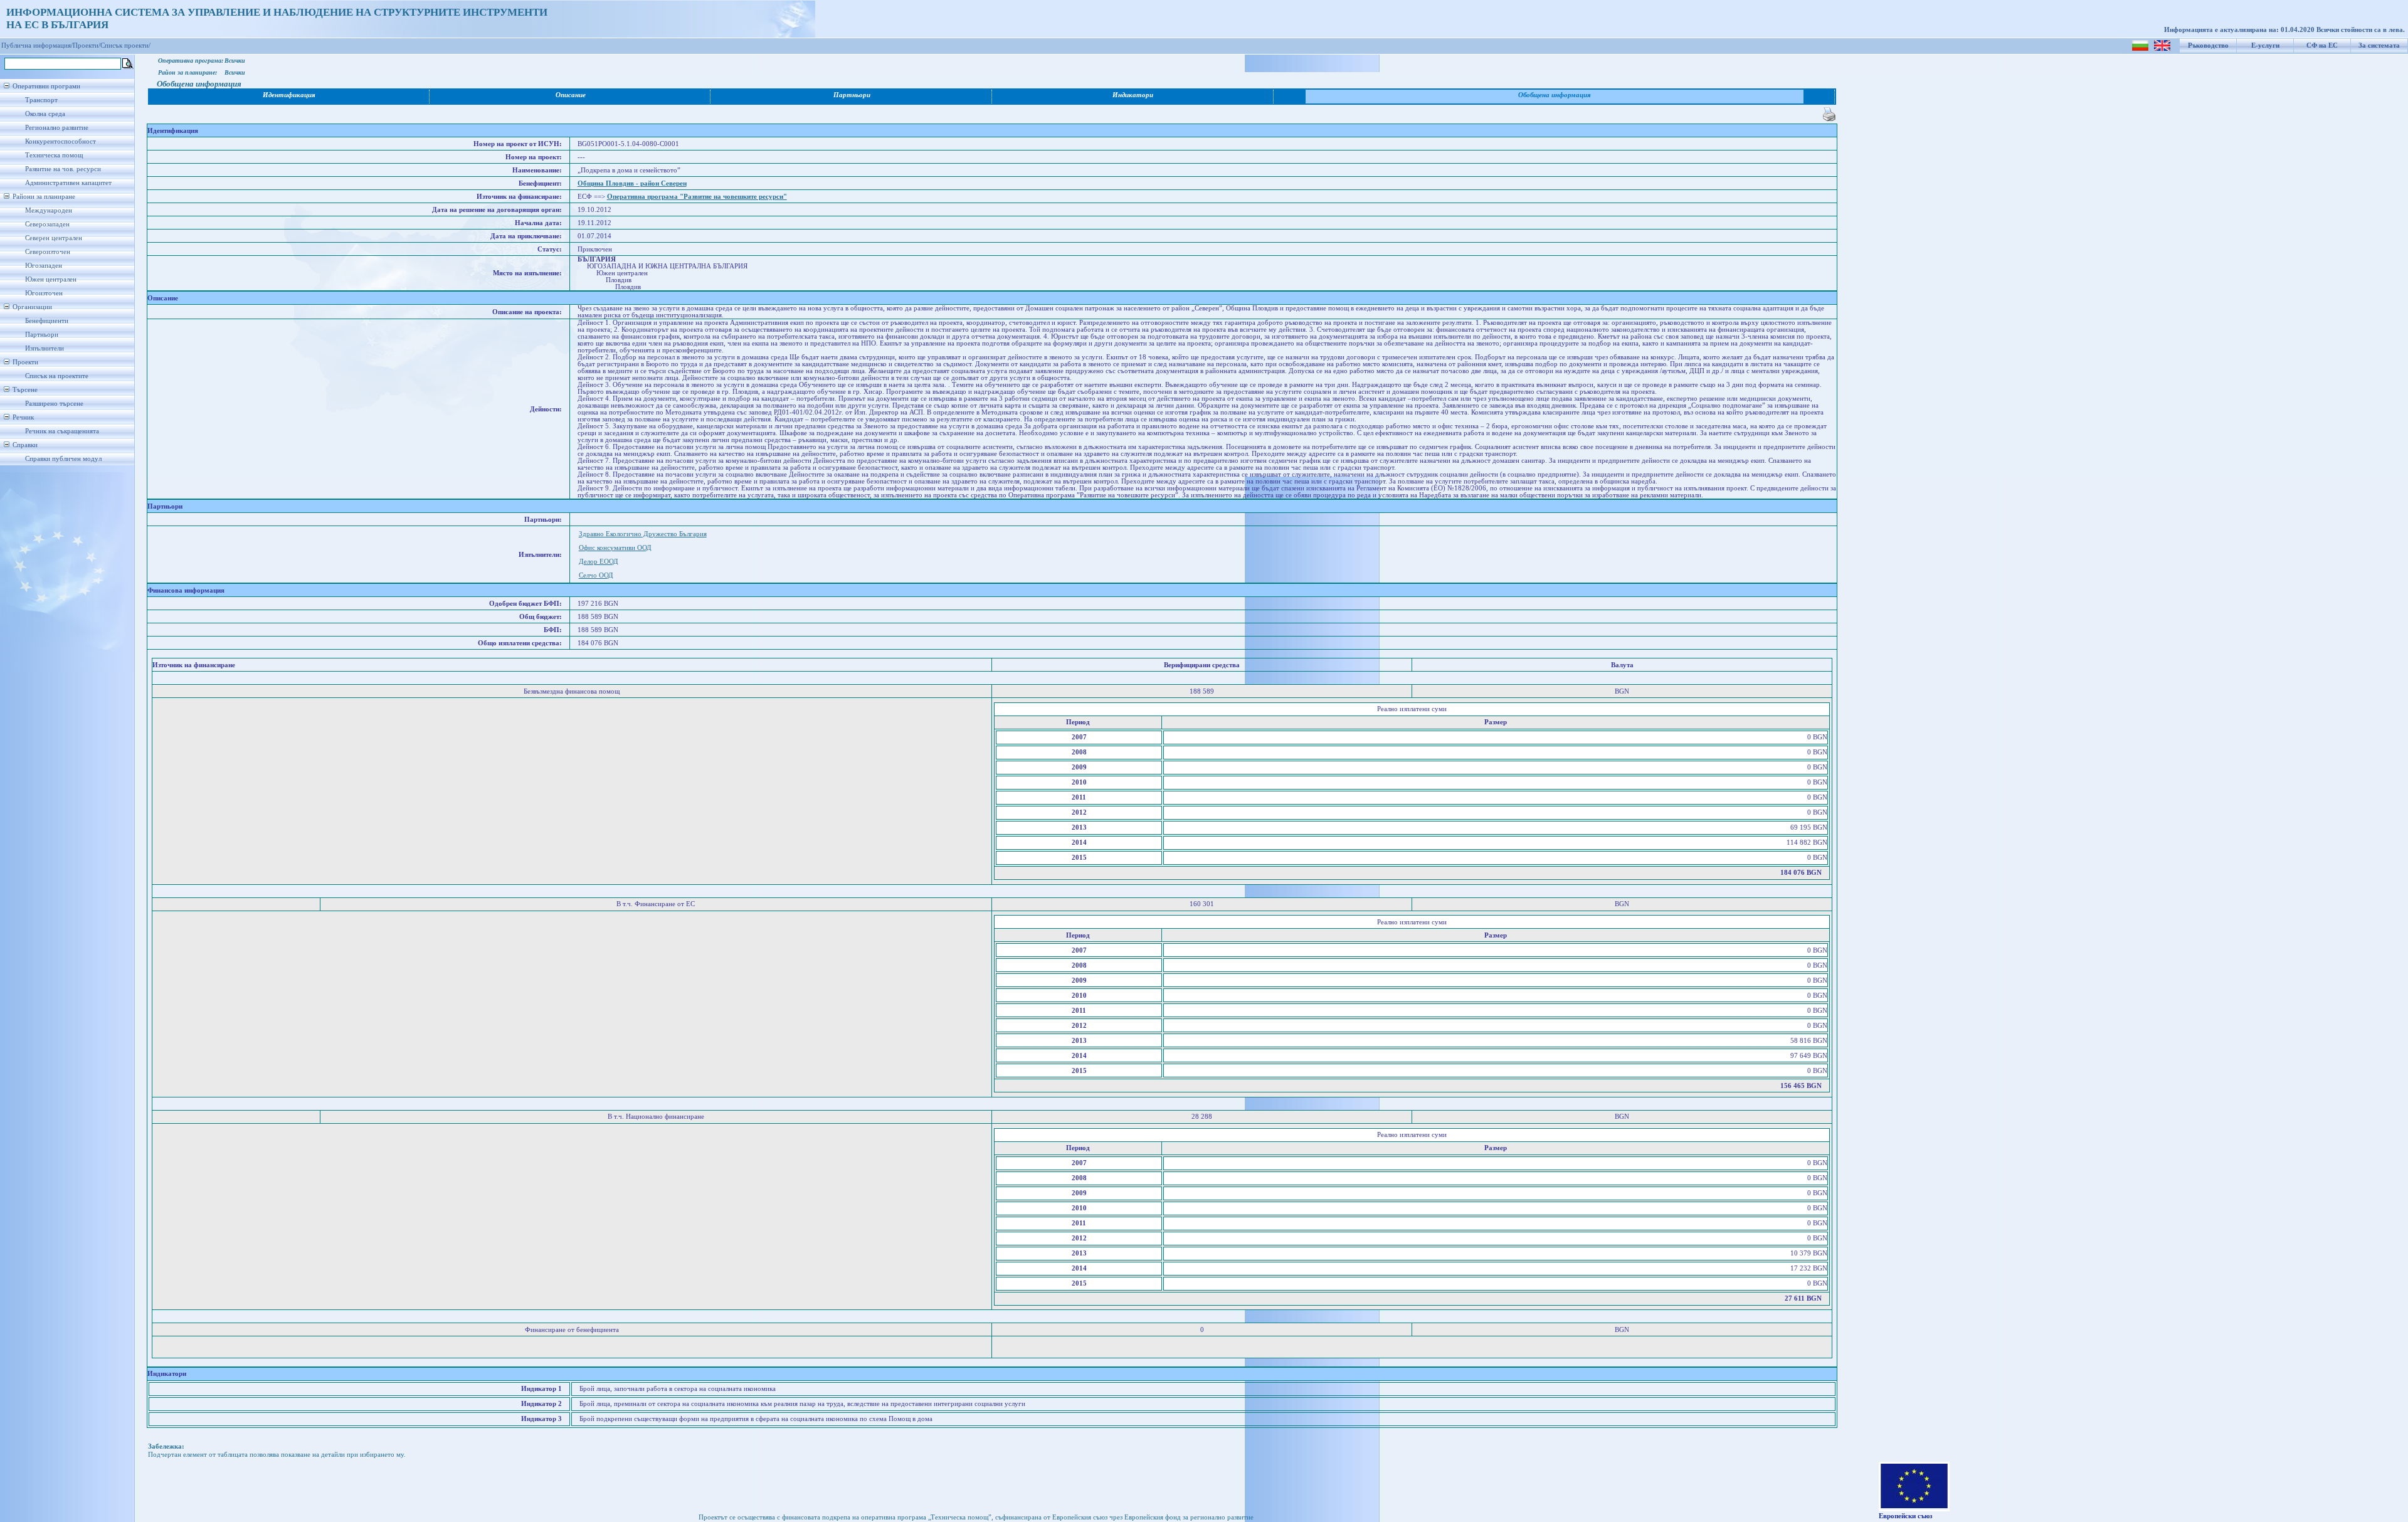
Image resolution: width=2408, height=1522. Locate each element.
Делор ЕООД (599, 562)
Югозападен (44, 266)
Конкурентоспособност (61, 141)
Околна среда (45, 114)
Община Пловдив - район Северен (632, 183)
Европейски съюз (1905, 1516)
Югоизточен (44, 293)
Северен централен (54, 238)
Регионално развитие (57, 128)
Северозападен (47, 224)
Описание (571, 95)
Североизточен (48, 252)
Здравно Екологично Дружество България (643, 534)
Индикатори (1133, 95)
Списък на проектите (57, 376)
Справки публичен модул (63, 459)
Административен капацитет (68, 183)
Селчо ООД (596, 575)
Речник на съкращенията (62, 431)
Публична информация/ (37, 45)
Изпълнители (45, 348)
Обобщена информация (1555, 95)
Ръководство (2208, 45)
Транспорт (41, 100)
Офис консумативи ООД (615, 548)
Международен (49, 210)
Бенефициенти (47, 321)
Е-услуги (2265, 45)
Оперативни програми (46, 86)
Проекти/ (87, 45)
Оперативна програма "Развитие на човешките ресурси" (697, 197)
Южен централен (51, 279)
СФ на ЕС (2322, 45)
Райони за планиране (44, 197)
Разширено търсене (54, 404)
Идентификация (289, 95)
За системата (2379, 45)
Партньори (42, 335)
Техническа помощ (54, 155)
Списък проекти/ (125, 45)
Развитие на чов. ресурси (63, 169)
